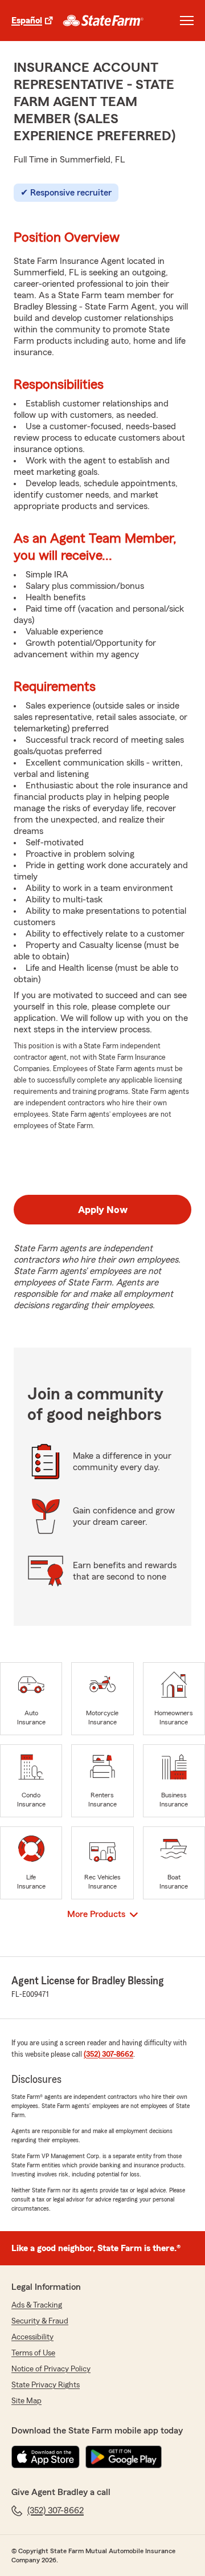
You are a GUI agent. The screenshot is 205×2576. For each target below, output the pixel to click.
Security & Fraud (40, 2321)
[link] (103, 21)
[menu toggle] (187, 21)
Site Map (26, 2401)
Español (27, 21)
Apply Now (103, 1210)
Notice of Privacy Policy (51, 2369)
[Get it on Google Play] (124, 2457)
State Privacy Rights (46, 2385)
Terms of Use (33, 2353)
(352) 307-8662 (108, 2054)
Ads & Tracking (37, 2305)
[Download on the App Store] (46, 2457)
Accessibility (32, 2337)
